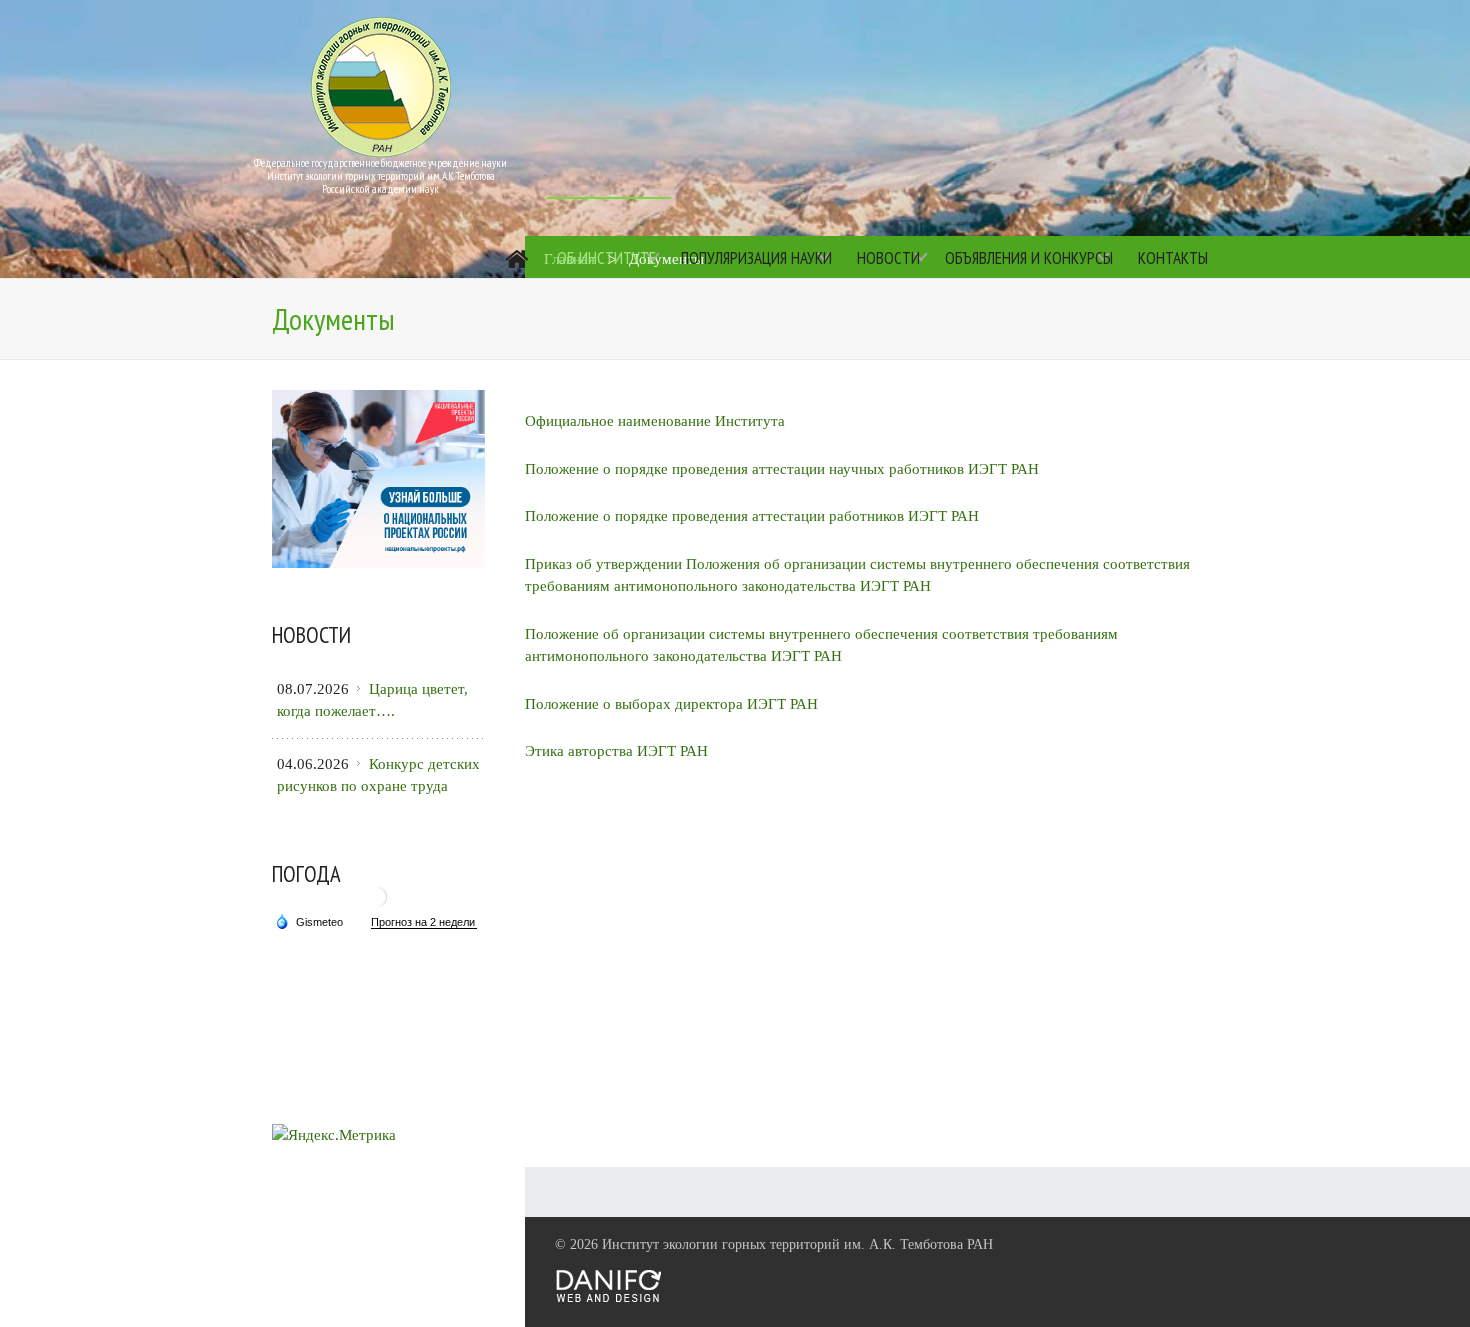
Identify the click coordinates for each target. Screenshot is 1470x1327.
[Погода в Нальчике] (377, 904)
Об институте (606, 258)
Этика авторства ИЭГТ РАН (616, 751)
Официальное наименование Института (655, 421)
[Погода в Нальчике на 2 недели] (424, 922)
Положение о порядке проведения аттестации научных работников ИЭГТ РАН (782, 469)
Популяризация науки (756, 258)
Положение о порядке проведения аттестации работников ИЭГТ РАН (752, 516)
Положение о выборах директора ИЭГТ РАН (671, 704)
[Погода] (309, 921)
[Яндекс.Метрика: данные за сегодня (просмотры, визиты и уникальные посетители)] (334, 1135)
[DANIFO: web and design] (608, 1298)
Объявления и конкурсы (1029, 258)
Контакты (1173, 258)
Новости (888, 258)
